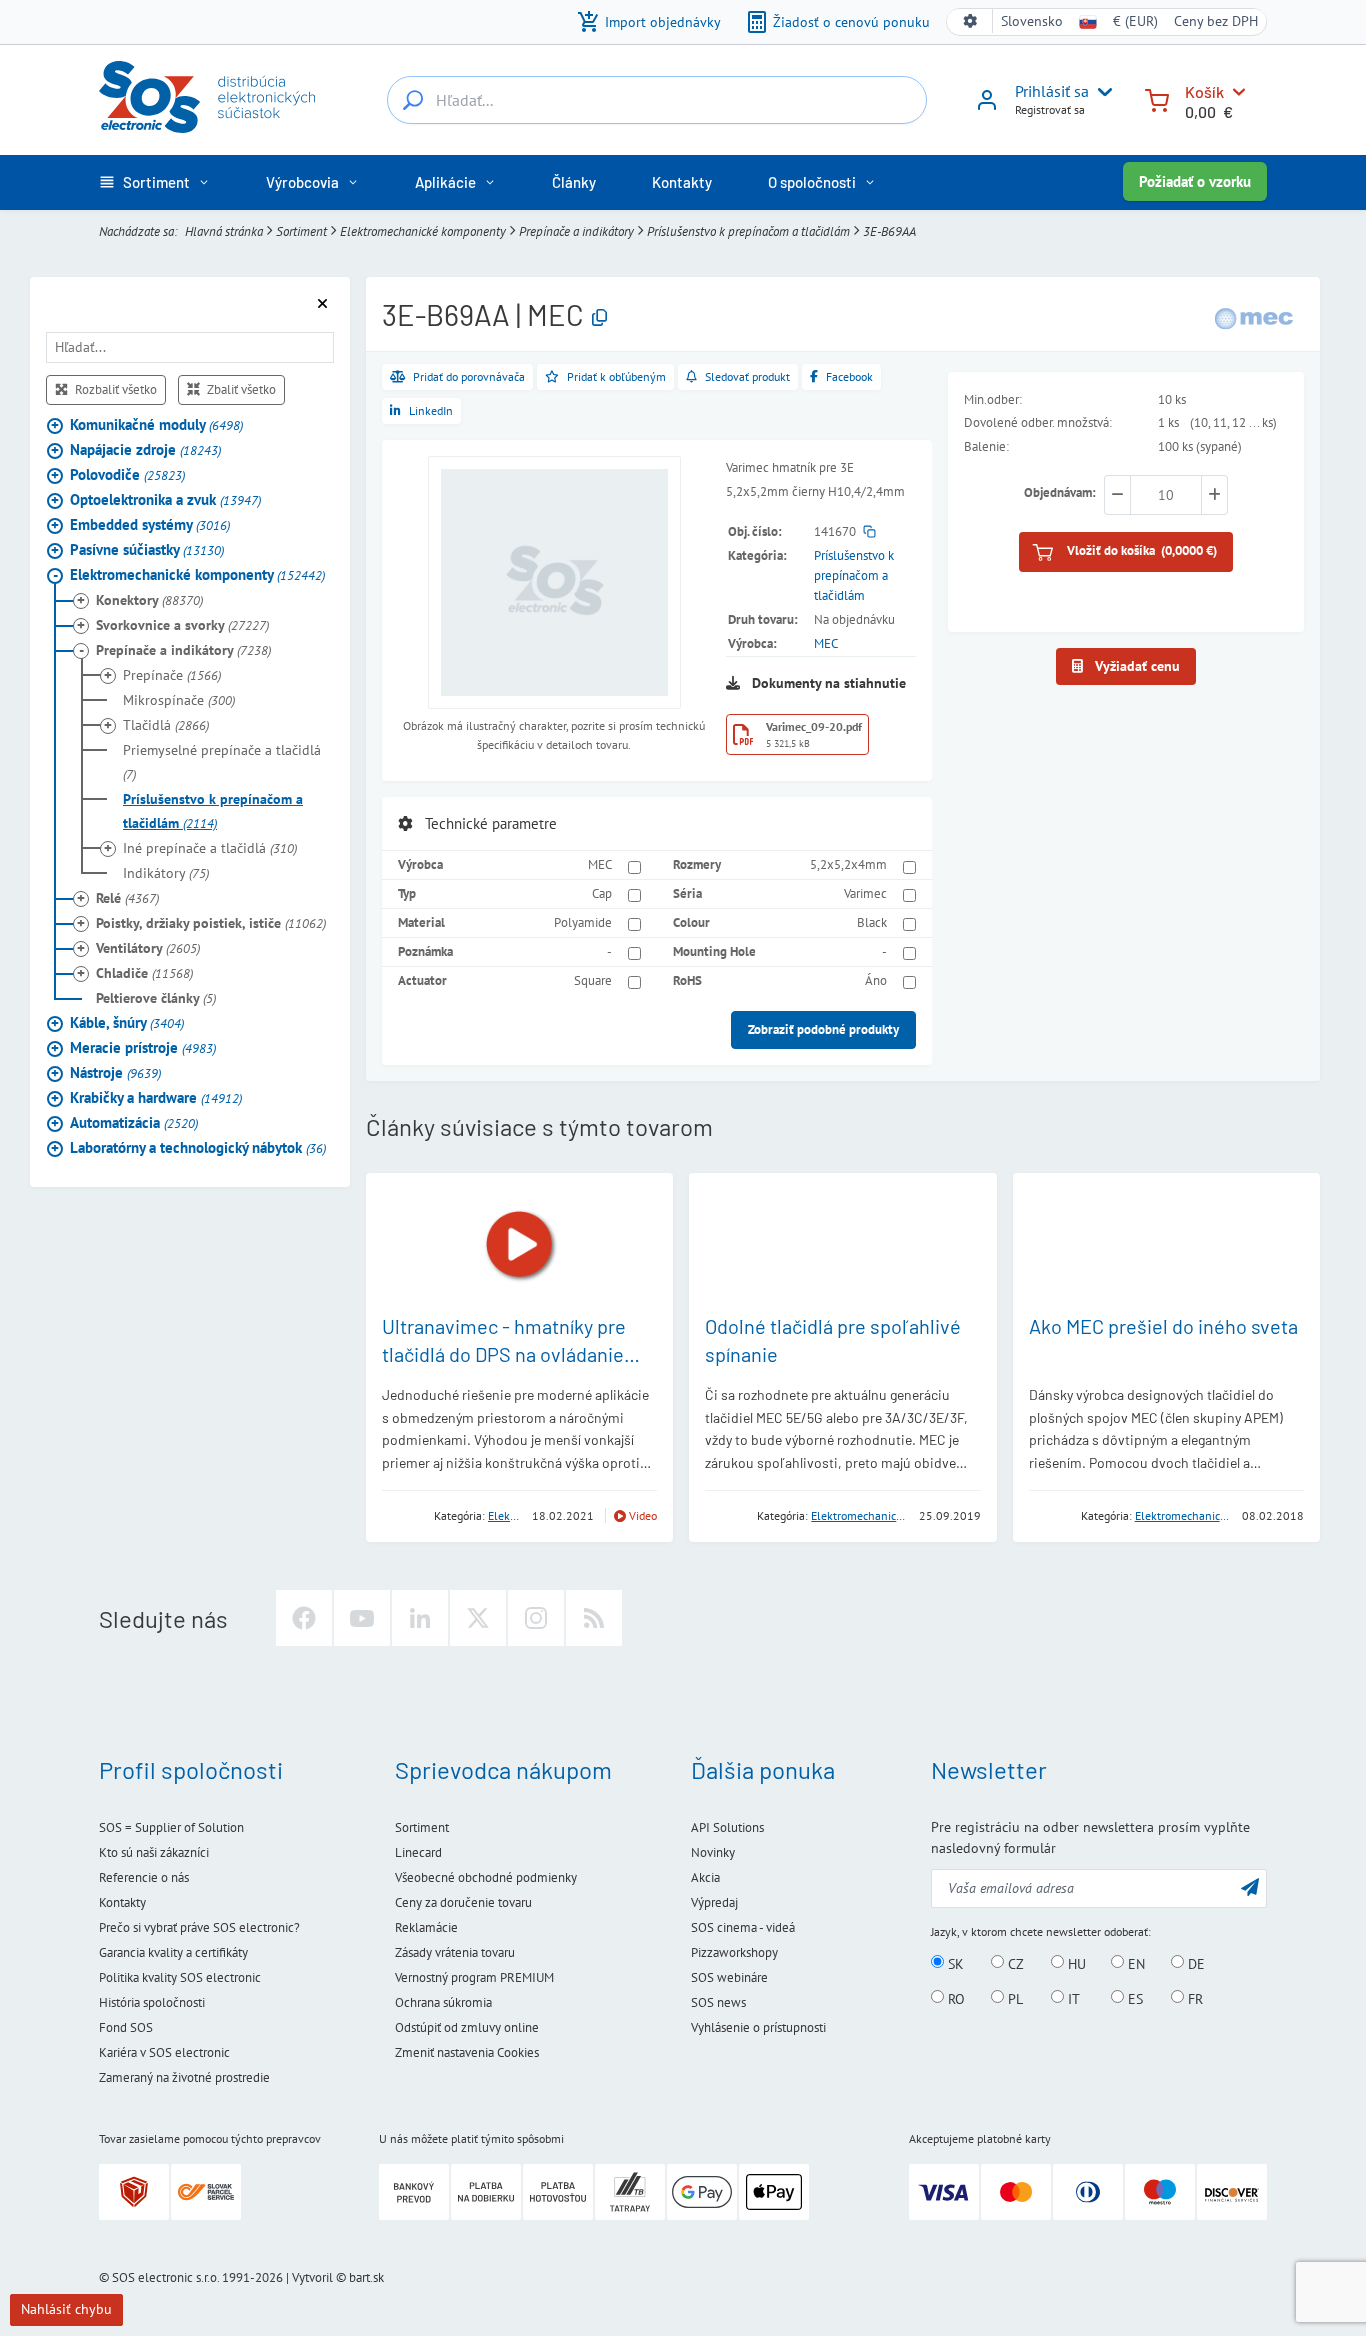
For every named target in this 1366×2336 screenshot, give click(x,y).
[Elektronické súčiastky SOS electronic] (207, 97)
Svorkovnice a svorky (182, 625)
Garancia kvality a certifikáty (173, 1952)
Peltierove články (156, 998)
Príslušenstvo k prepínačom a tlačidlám (748, 231)
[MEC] (1254, 317)
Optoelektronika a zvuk (165, 499)
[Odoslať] (1250, 1886)
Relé (127, 898)
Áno (876, 980)
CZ (1014, 1963)
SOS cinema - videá (743, 1927)
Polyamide (583, 922)
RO (954, 1998)
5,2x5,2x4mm (848, 864)
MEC (826, 643)
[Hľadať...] (413, 100)
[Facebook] (304, 1618)
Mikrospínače (179, 700)
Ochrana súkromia (443, 2002)
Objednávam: (1060, 493)
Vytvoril (312, 2277)
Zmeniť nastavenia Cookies (467, 2052)
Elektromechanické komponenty (423, 231)
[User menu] (1101, 92)
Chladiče (144, 973)
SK (954, 1963)
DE (1194, 1963)
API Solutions (727, 1827)
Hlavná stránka (224, 231)
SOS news (718, 2002)
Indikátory (166, 873)
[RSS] (594, 1618)
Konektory (149, 600)
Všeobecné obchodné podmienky (486, 1877)
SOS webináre (729, 1977)
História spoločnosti (152, 2002)
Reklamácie (426, 1927)
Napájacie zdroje (145, 449)
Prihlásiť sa (1052, 91)
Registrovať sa (1050, 109)
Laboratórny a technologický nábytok (198, 1147)
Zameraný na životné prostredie (184, 2077)
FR (1193, 1998)
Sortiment (301, 231)
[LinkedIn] (420, 1618)
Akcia (705, 1877)
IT (1072, 1998)
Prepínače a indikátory (576, 231)
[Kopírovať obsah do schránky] (599, 318)
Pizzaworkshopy (734, 1952)
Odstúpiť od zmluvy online (467, 2027)
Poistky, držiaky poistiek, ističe (211, 923)
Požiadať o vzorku (1195, 181)
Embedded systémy (150, 524)
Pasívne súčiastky (147, 549)
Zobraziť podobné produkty (823, 1029)
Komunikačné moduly (156, 424)
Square (593, 980)
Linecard (418, 1852)
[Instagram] (536, 1618)
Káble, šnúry (127, 1022)
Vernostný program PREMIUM (474, 1977)
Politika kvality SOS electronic (180, 1977)
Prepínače (172, 675)
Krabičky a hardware (156, 1097)
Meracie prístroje (143, 1047)
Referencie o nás (144, 1877)
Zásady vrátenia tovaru (455, 1952)
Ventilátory (148, 948)
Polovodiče (127, 474)
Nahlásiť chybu (66, 2309)
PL (1013, 1998)
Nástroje (115, 1072)
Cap (602, 893)
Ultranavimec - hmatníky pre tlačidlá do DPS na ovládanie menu (504, 1354)
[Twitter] (478, 1618)
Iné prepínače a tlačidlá (210, 848)
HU (1075, 1963)
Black (872, 922)
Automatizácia (134, 1122)
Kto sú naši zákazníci (154, 1852)
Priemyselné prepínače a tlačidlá (222, 762)
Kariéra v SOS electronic (164, 2052)
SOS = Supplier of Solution (171, 1827)
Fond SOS (126, 2027)
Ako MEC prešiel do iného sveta (1163, 1326)
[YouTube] (362, 1618)
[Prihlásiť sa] (987, 107)
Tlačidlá (166, 725)
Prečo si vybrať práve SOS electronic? (199, 1927)
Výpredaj (714, 1902)
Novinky (713, 1852)
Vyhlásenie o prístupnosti (758, 2027)
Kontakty (122, 1902)
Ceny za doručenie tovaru (463, 1902)
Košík (1204, 91)
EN (1134, 1963)
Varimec (865, 893)
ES (1133, 1998)
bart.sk (366, 2277)
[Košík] (1157, 98)
